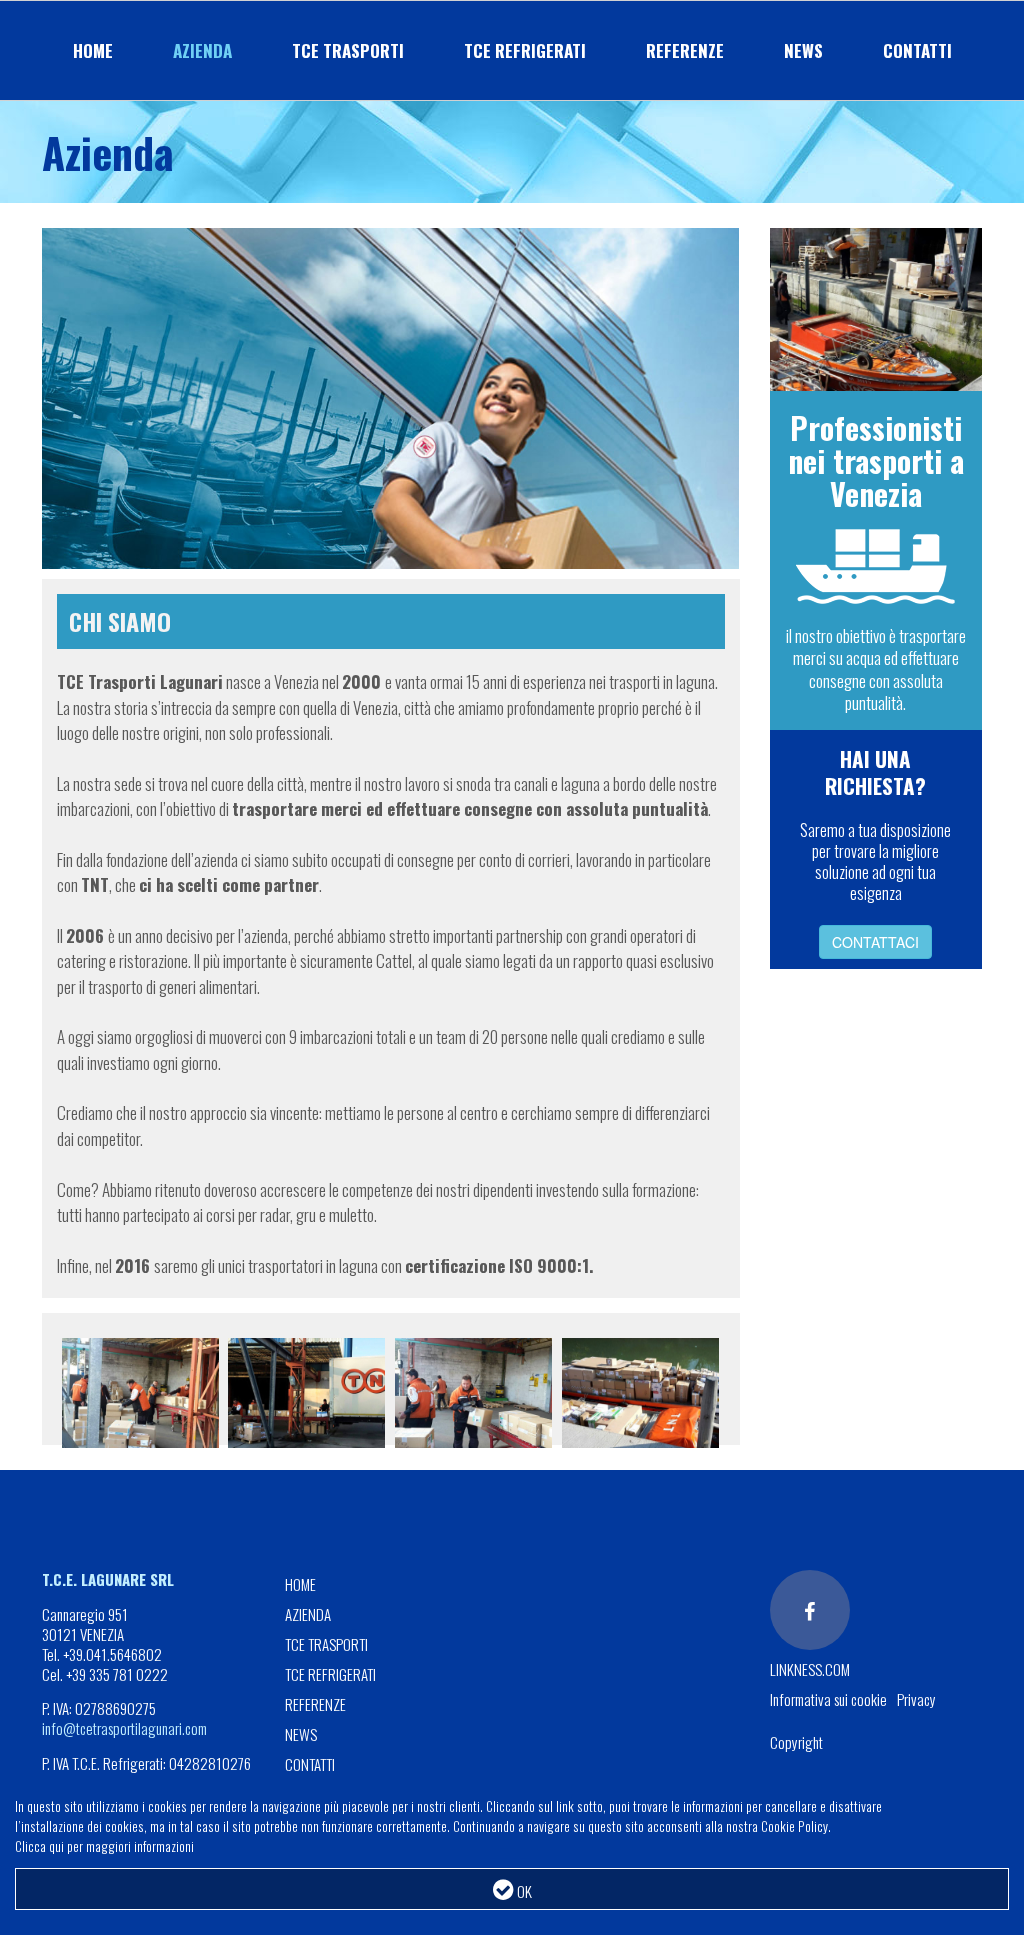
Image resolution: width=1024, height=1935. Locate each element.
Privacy (916, 1699)
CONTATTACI (875, 942)
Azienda (202, 50)
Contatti (917, 50)
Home (93, 50)
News (803, 50)
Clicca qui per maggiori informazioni (104, 1846)
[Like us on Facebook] (810, 1610)
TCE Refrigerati (525, 50)
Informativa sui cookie (828, 1699)
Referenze (685, 50)
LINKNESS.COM (810, 1669)
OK (523, 1891)
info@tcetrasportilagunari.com (124, 1728)
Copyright (796, 1742)
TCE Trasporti (348, 50)
